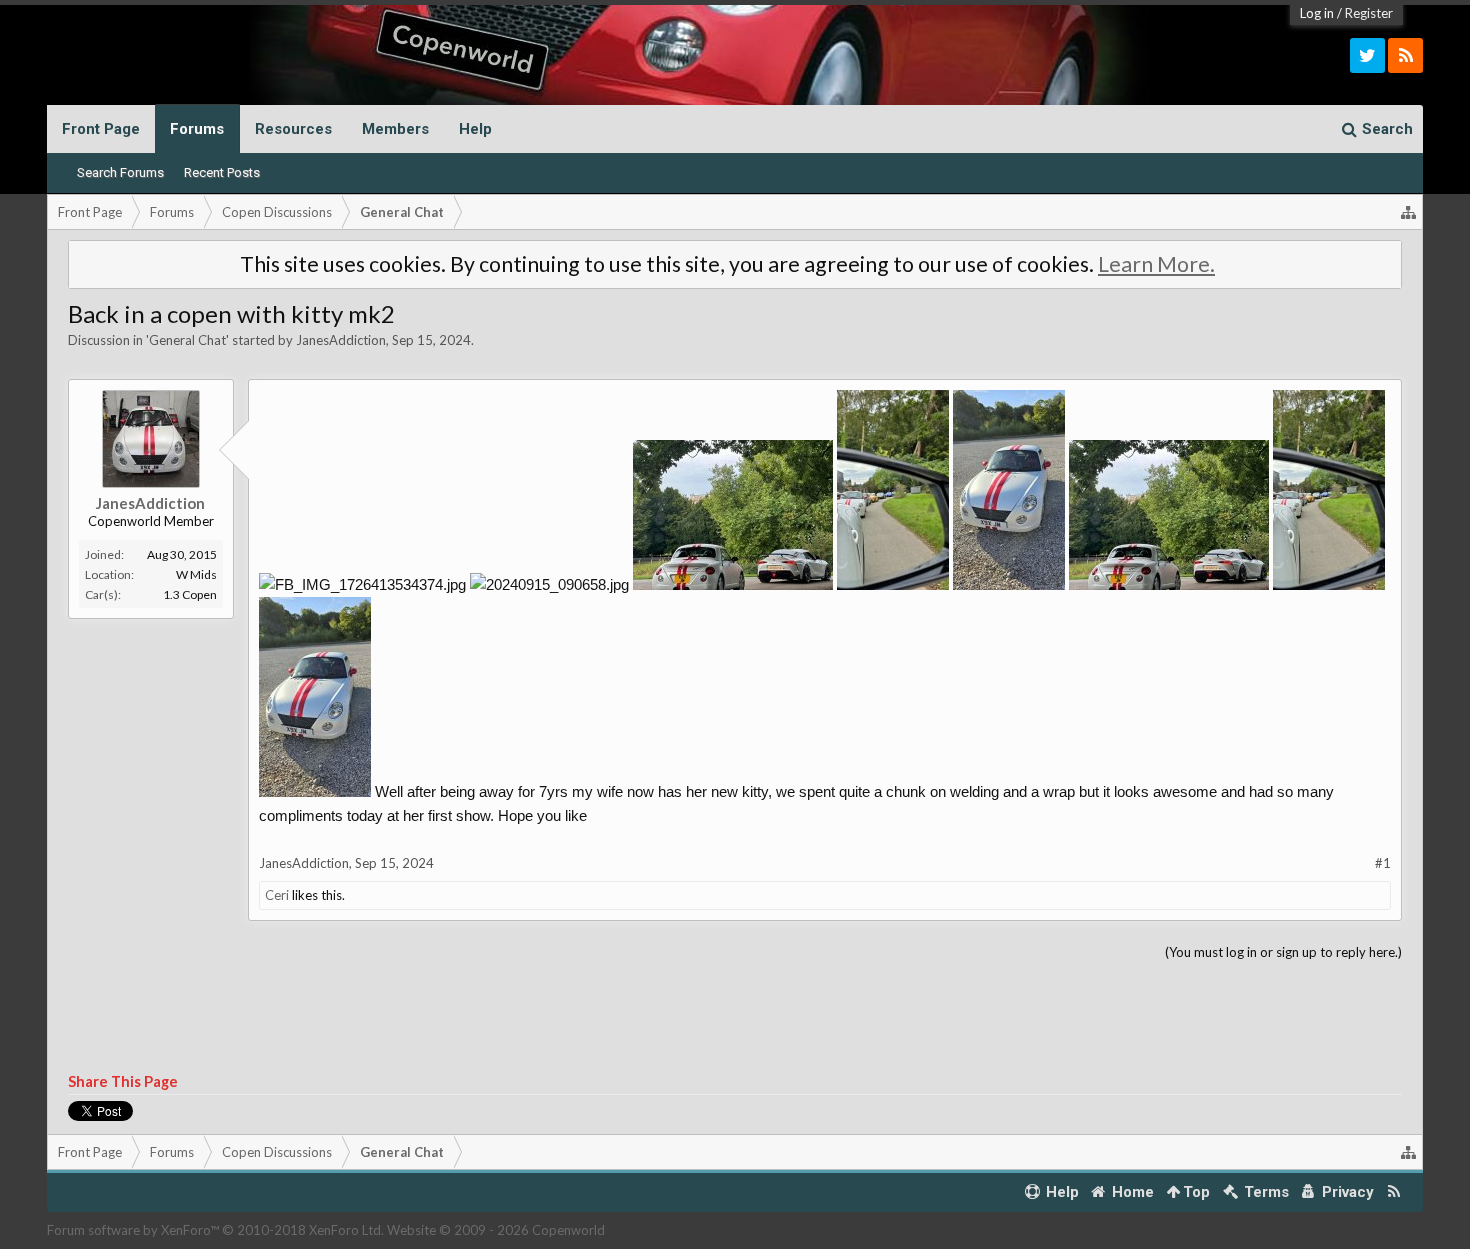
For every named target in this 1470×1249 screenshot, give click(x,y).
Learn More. (1156, 264)
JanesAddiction (341, 340)
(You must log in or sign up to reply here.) (1283, 952)
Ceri (277, 895)
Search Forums (120, 172)
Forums (197, 129)
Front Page (101, 129)
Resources (293, 129)
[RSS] (1405, 55)
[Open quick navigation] (1409, 212)
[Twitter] (1367, 55)
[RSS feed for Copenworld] (1393, 1192)
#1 (1383, 863)
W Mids (196, 574)
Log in (1317, 13)
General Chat (187, 340)
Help (475, 129)
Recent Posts (222, 172)
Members (395, 129)
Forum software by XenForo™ (215, 1230)
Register (1369, 13)
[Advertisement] (735, 1018)
